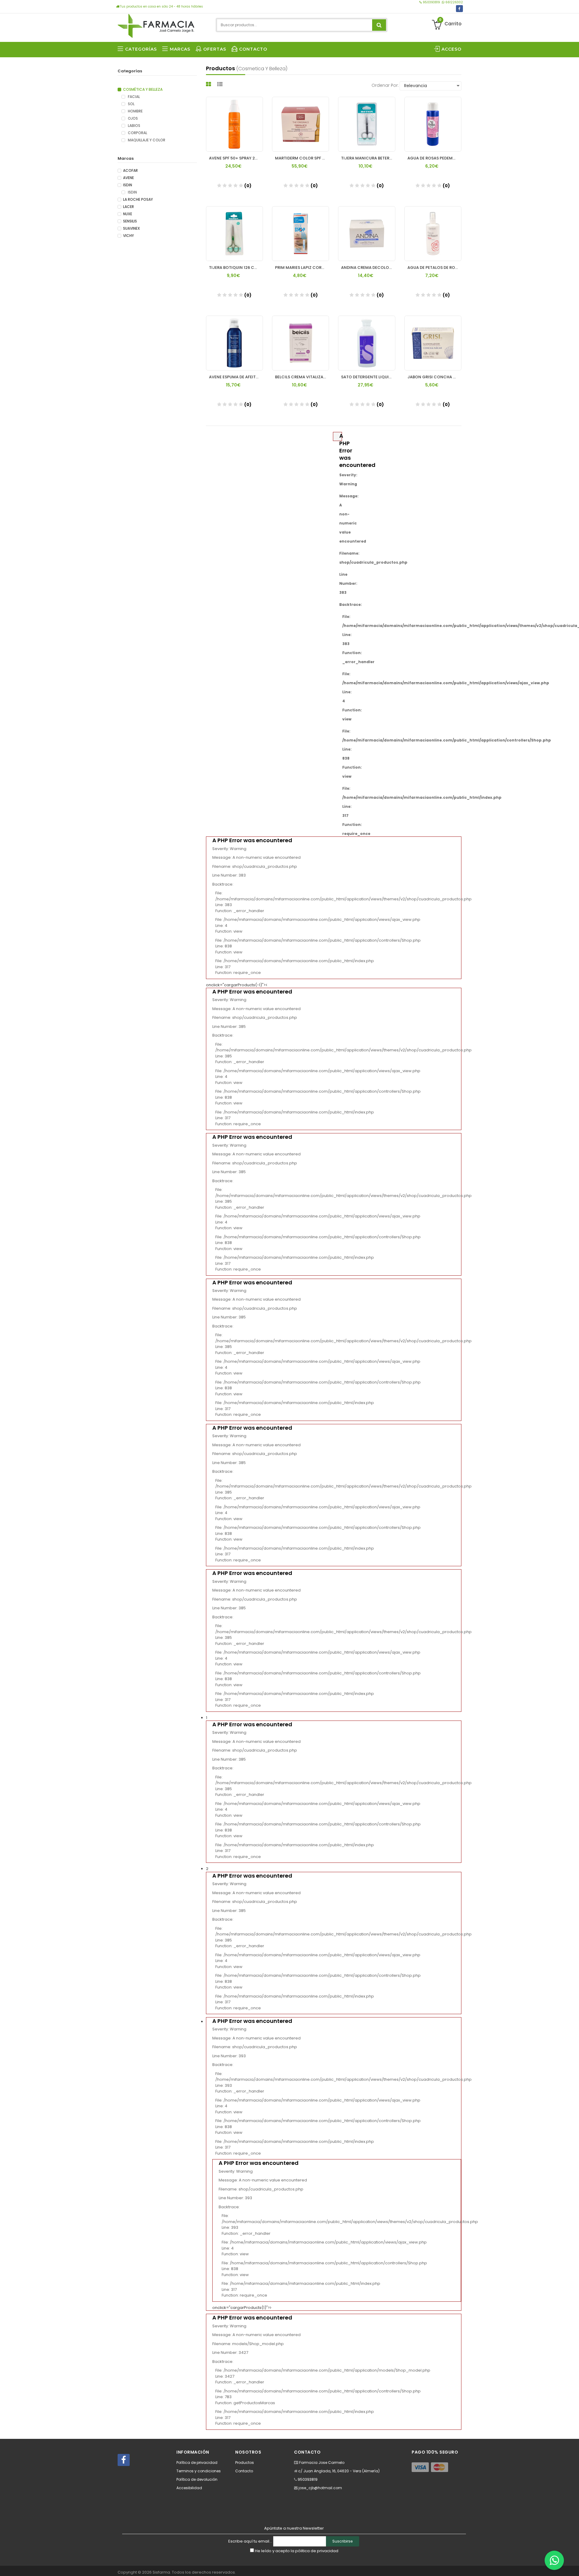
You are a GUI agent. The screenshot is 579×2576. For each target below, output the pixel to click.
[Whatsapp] (554, 2560)
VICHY (128, 236)
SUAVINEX (131, 228)
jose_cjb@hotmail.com (320, 2488)
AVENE (128, 178)
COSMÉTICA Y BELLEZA (143, 90)
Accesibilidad (189, 2488)
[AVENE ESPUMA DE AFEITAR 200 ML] (234, 343)
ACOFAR (130, 171)
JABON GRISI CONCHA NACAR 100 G (434, 377)
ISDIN (128, 185)
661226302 (454, 2)
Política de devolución (197, 2479)
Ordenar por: (385, 85)
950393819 (431, 2)
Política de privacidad (197, 2463)
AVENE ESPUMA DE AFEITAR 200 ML (236, 377)
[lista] (221, 84)
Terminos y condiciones (199, 2471)
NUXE (128, 214)
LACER (128, 207)
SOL (131, 104)
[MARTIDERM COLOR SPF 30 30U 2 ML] (301, 124)
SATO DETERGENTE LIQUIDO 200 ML (368, 377)
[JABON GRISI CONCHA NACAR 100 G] (433, 343)
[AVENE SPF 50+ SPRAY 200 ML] (234, 124)
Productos (245, 2463)
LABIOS (134, 126)
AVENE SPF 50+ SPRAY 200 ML (236, 158)
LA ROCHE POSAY (138, 200)
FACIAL (133, 97)
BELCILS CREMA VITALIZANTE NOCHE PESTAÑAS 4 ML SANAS (302, 377)
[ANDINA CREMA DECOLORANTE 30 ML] (367, 234)
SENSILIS (130, 221)
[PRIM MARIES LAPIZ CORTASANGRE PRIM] (301, 234)
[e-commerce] (156, 25)
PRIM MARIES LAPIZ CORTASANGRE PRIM (302, 268)
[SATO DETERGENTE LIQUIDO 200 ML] (367, 343)
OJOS (132, 118)
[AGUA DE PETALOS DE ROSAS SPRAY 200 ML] (433, 234)
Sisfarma (161, 2572)
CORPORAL (137, 133)
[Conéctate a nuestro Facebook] (459, 9)
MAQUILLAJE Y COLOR (146, 140)
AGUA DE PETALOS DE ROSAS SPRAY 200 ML (434, 268)
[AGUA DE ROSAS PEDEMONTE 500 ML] (433, 124)
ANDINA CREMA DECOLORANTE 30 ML (368, 268)
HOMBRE (135, 111)
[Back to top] (573, 2565)
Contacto (244, 2471)
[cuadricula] (209, 84)
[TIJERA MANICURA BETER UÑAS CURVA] (367, 124)
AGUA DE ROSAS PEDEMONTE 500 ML (434, 158)
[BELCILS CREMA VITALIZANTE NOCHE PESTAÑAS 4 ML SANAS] (301, 343)
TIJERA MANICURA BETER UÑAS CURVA (368, 158)
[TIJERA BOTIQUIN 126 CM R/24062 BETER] (234, 234)
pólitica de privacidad (317, 2551)
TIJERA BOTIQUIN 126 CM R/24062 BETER (236, 268)
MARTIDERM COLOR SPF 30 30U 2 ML (302, 158)
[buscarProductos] (379, 25)
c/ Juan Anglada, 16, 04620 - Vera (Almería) (339, 2471)
